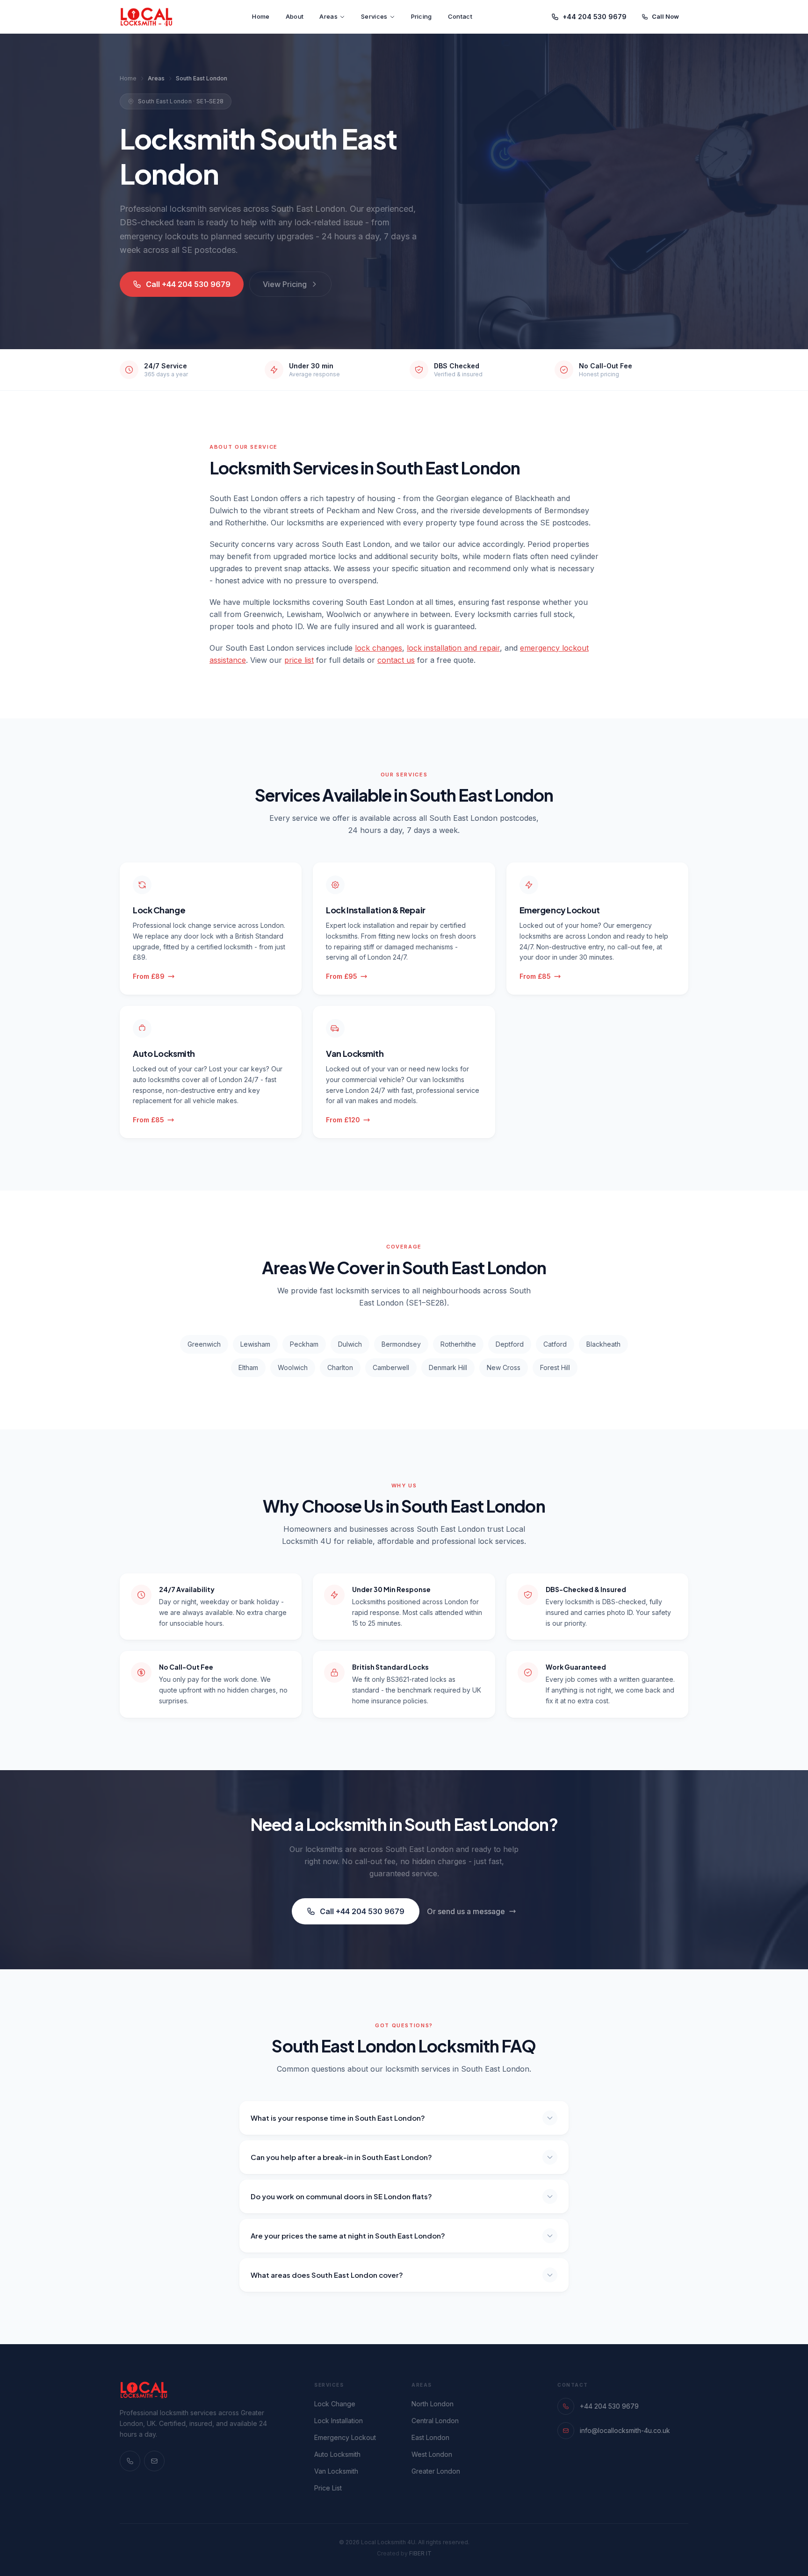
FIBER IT (420, 2553)
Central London (435, 2421)
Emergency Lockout (345, 2437)
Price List (328, 2488)
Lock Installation (339, 2421)
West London (432, 2454)
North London (433, 2404)
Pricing (422, 16)
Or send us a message (466, 1911)
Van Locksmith (336, 2471)
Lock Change (335, 2404)
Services (374, 16)
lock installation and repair (453, 648)
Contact (460, 16)
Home (261, 16)
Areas (328, 16)
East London (430, 2437)
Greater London (436, 2471)
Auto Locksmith (337, 2454)
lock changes (379, 648)
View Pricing (285, 284)
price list (299, 660)
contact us (396, 660)
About (295, 16)
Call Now (665, 16)
